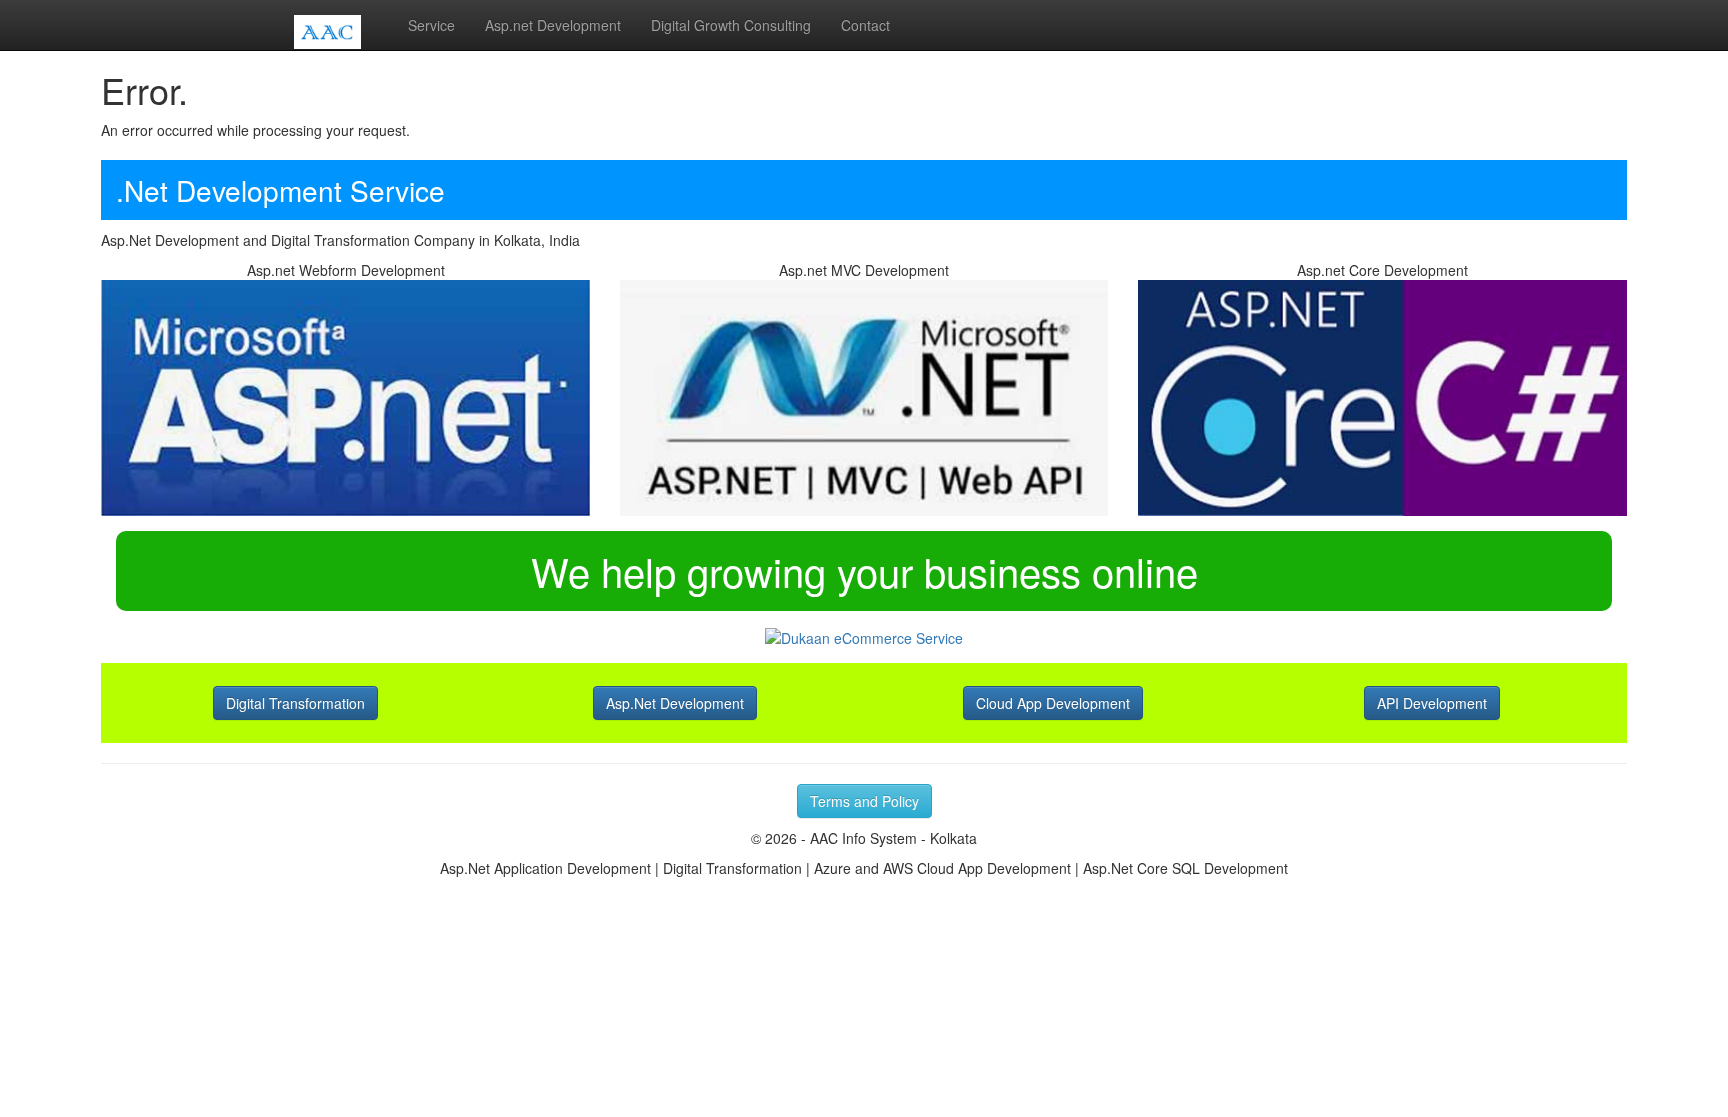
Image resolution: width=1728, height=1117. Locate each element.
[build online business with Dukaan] (864, 636)
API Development (1432, 703)
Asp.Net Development (675, 703)
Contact (865, 25)
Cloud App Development (1053, 703)
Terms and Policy (864, 801)
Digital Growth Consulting (731, 25)
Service (431, 25)
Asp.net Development (553, 25)
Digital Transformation (295, 703)
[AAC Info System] (336, 25)
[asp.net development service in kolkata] (864, 396)
